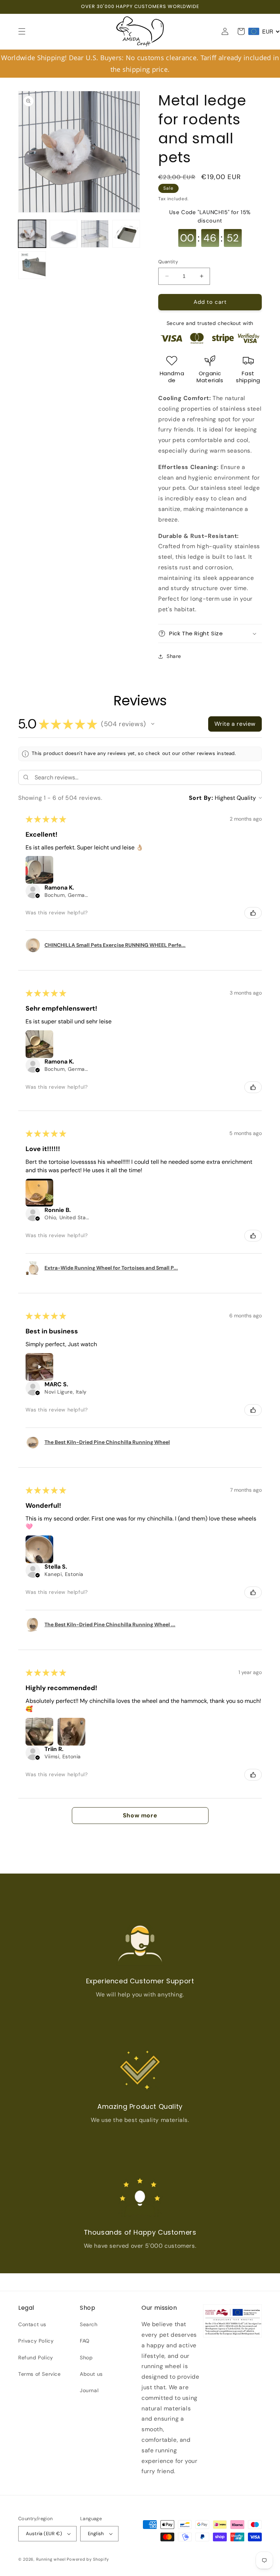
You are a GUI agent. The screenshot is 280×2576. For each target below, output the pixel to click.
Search (89, 2324)
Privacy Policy (36, 2341)
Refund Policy (36, 2358)
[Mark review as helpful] (253, 913)
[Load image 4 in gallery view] (126, 234)
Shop (86, 2358)
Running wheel (51, 2559)
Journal (89, 2390)
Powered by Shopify (88, 2559)
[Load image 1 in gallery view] (32, 234)
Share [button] (174, 656)
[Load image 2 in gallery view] (63, 234)
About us (91, 2374)
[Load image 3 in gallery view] (95, 234)
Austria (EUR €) (44, 2534)
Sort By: (201, 798)
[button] (22, 31)
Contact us (32, 2324)
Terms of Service (40, 2374)
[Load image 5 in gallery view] (32, 265)
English (96, 2534)
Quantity (168, 262)
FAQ (85, 2341)
